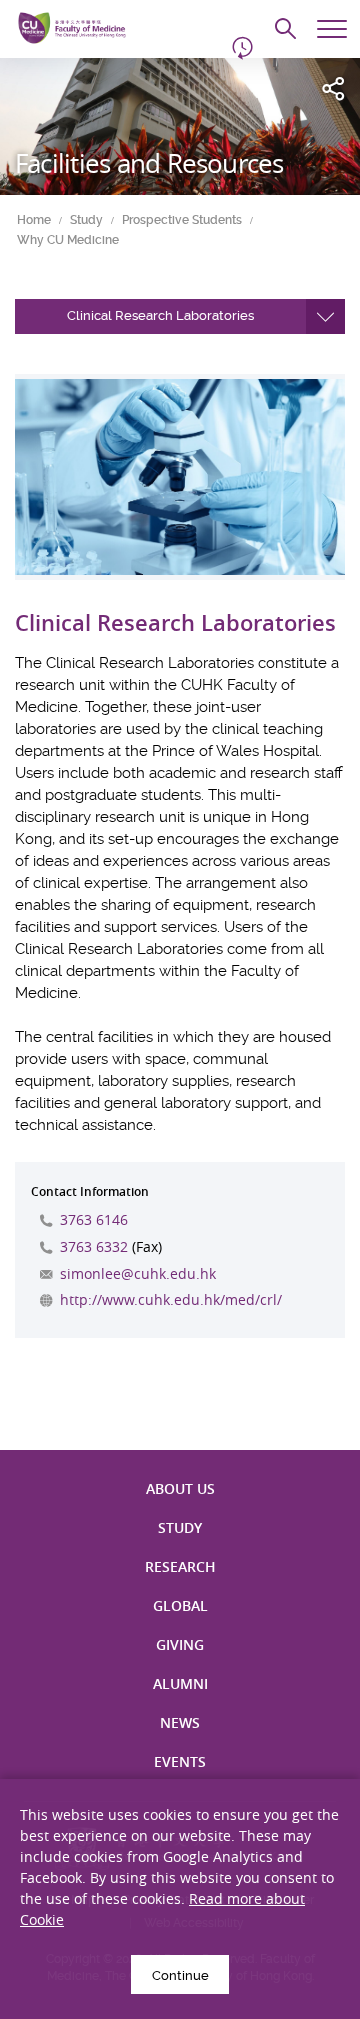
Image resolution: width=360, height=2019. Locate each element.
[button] (180, 316)
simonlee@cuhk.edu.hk (138, 1273)
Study (86, 220)
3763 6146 (94, 1219)
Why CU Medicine (68, 240)
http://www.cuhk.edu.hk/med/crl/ (171, 1299)
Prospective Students (182, 220)
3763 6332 (94, 1246)
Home (34, 220)
